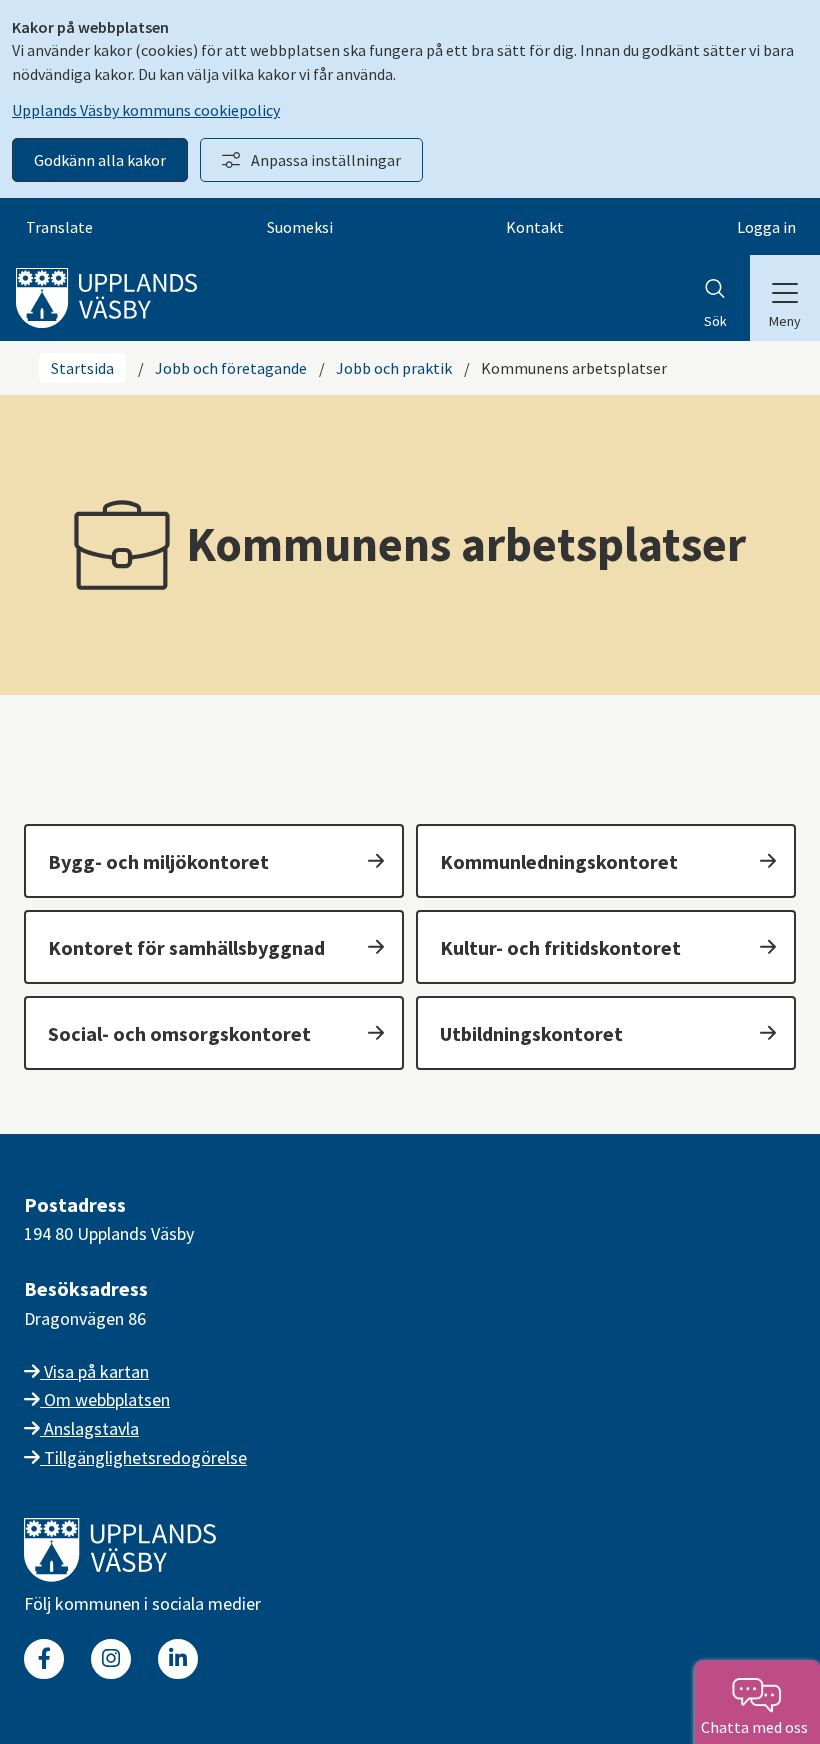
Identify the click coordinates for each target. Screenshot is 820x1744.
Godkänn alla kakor (100, 160)
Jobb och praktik (394, 368)
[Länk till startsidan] (120, 1575)
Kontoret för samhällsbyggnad (186, 947)
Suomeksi (300, 227)
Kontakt (535, 227)
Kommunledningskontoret (559, 861)
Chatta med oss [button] (757, 1727)
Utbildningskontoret (531, 1033)
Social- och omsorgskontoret (179, 1033)
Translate (59, 227)
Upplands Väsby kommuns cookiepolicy (146, 110)
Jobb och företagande (231, 368)
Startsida (82, 368)
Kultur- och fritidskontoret (560, 947)
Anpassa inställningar (326, 160)
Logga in (766, 227)
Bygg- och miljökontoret (158, 861)
